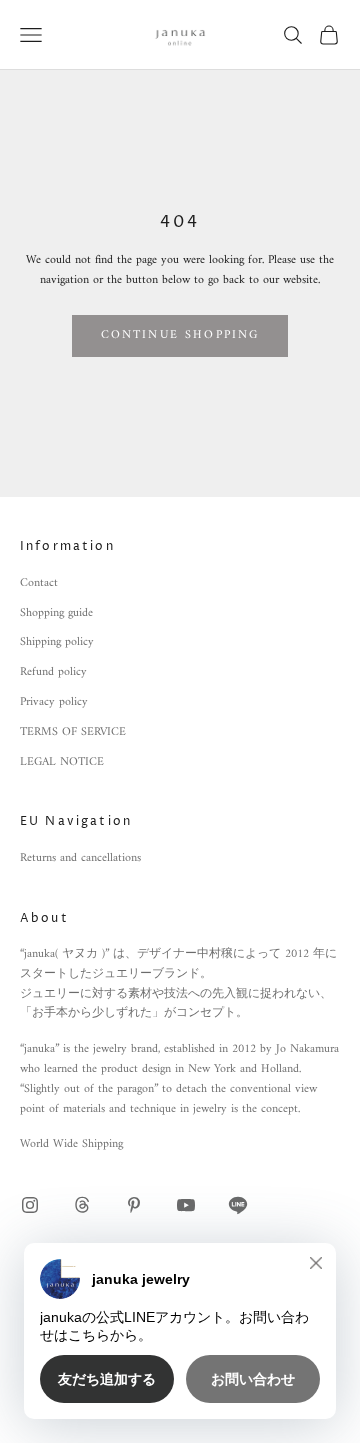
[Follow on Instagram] (30, 1205)
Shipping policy (57, 642)
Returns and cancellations (80, 858)
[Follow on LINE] (238, 1205)
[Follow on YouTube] (186, 1205)
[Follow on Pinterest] (134, 1205)
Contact (39, 583)
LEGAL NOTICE (62, 762)
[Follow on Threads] (82, 1205)
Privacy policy (54, 702)
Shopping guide (56, 613)
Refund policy (53, 672)
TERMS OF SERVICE (73, 732)
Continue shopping (180, 335)
